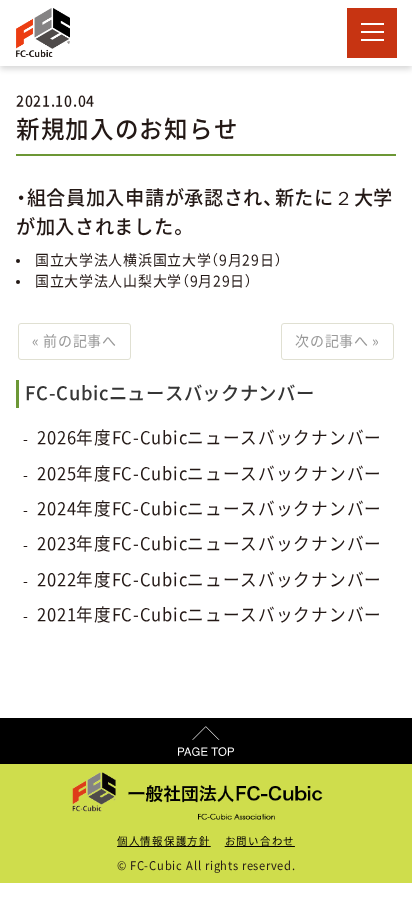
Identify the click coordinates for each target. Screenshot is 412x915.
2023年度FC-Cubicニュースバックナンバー (209, 543)
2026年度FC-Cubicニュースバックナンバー (209, 437)
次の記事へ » (337, 341)
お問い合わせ (260, 841)
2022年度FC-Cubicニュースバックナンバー (209, 579)
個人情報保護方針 (164, 841)
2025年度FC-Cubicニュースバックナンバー (209, 473)
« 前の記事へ (74, 341)
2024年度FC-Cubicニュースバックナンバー (209, 508)
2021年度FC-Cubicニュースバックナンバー (209, 614)
